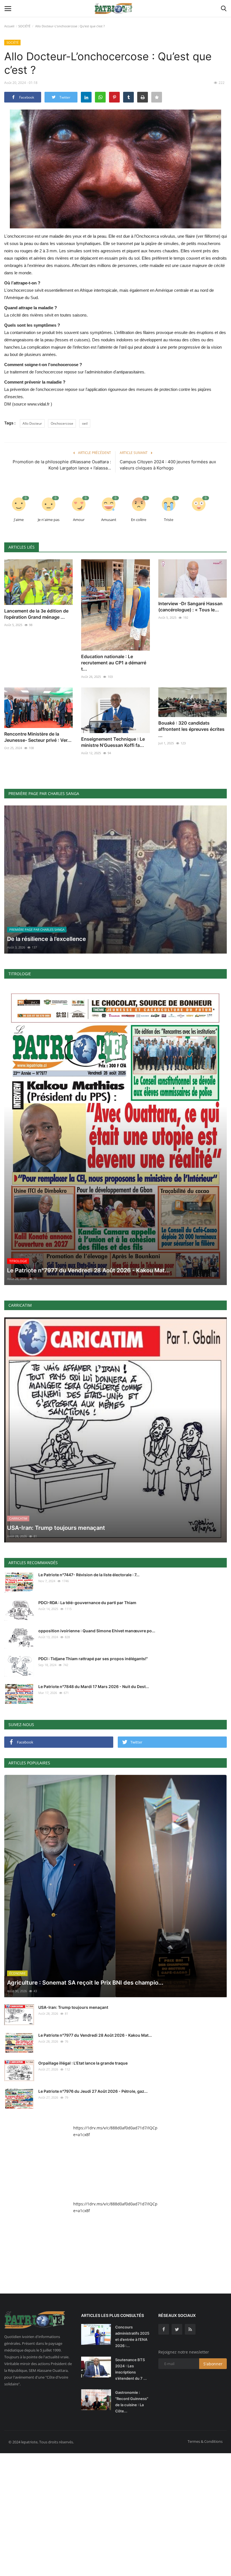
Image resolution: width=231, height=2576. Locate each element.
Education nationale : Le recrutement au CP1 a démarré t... (114, 663)
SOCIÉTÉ (24, 26)
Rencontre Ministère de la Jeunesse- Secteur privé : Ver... (38, 737)
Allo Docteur (32, 423)
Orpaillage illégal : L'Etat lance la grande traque (83, 2063)
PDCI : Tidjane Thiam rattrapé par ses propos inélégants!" (93, 1659)
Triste (169, 520)
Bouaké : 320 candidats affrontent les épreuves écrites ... (191, 729)
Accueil (9, 26)
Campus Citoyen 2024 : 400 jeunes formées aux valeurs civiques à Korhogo (168, 465)
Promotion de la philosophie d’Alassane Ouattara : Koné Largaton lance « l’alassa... (62, 465)
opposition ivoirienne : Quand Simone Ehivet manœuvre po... (97, 1631)
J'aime (19, 520)
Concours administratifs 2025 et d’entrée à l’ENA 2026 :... (132, 2336)
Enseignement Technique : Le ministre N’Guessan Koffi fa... (113, 742)
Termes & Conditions (205, 2441)
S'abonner (213, 2364)
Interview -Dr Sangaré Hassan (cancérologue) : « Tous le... (190, 607)
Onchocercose (62, 423)
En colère (139, 520)
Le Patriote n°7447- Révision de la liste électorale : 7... (89, 1575)
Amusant (109, 520)
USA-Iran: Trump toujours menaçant (73, 2007)
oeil (85, 423)
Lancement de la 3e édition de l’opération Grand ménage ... (36, 614)
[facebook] (164, 2329)
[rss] (190, 2329)
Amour (79, 520)
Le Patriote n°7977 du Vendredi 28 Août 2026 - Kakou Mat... (95, 2035)
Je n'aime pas (49, 520)
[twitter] (177, 2329)
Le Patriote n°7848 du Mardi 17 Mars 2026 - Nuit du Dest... (94, 1686)
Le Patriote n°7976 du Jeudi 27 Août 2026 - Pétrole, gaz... (93, 2091)
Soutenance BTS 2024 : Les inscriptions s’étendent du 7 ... (131, 2369)
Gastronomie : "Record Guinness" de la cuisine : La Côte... (132, 2402)
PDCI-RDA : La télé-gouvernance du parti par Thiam (87, 1603)
